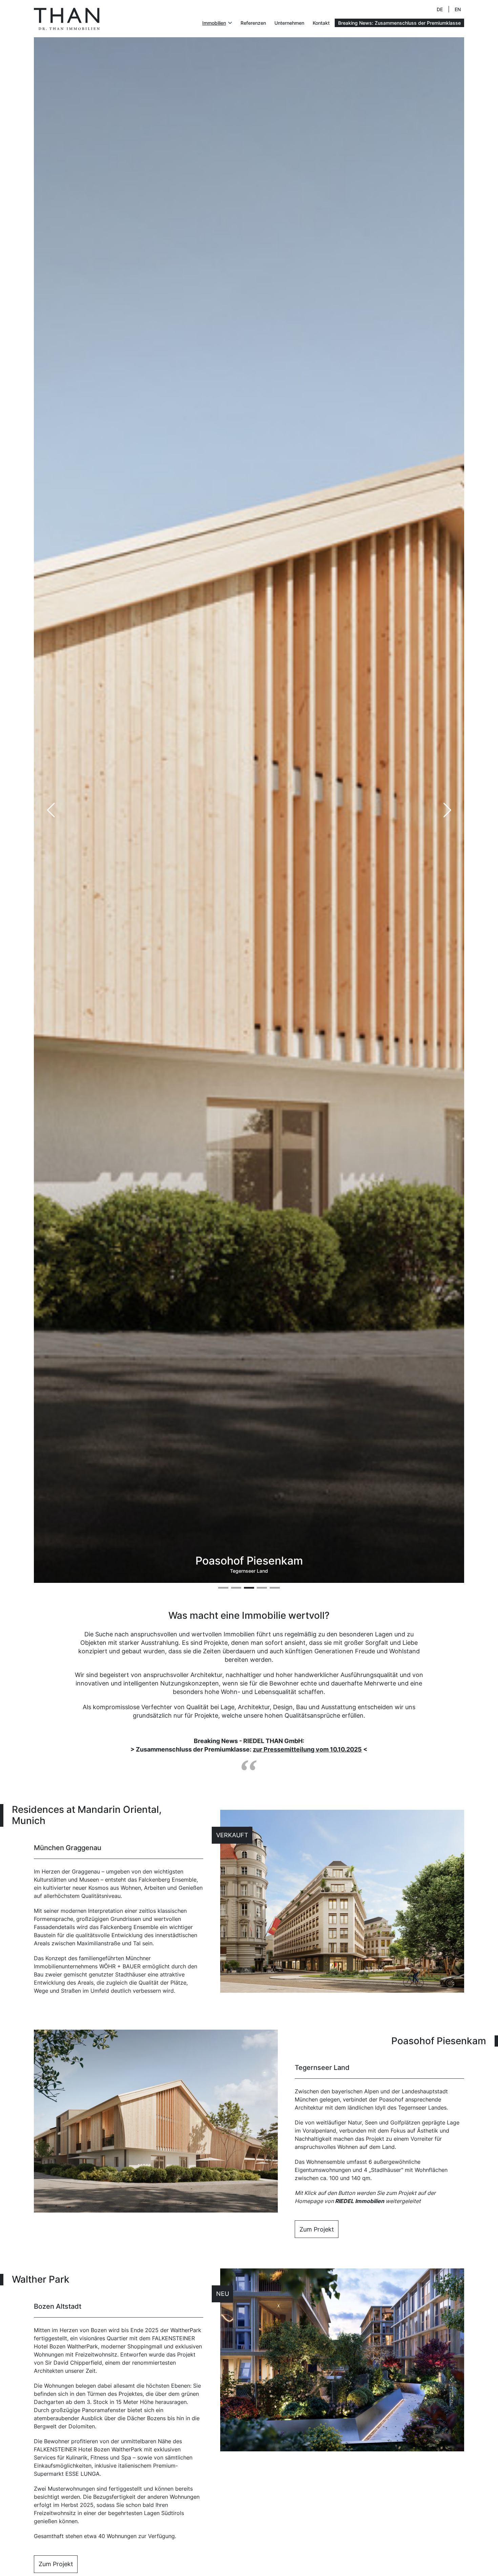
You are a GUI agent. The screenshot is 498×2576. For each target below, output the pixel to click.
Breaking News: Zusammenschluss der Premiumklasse (399, 23)
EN (458, 9)
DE (440, 9)
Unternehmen (289, 23)
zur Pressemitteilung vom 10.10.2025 (307, 1749)
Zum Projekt (317, 2229)
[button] (447, 810)
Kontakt (321, 23)
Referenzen (253, 23)
